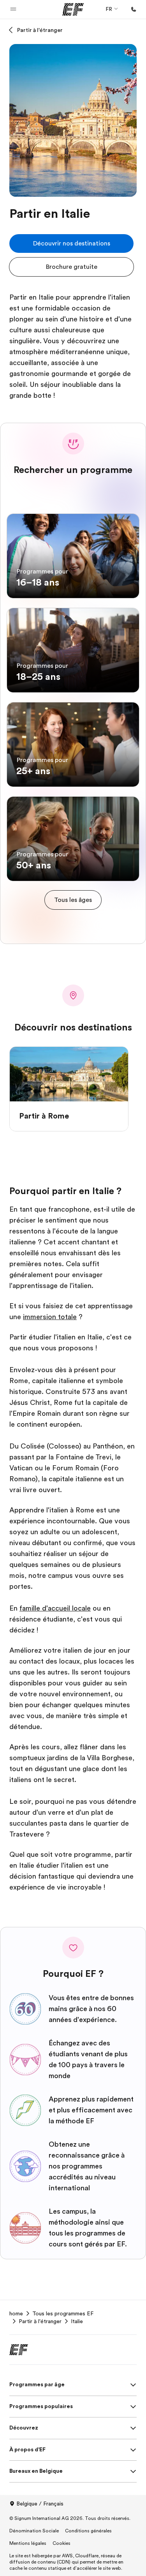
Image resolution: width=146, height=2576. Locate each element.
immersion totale (50, 1317)
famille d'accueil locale (55, 1608)
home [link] (16, 2313)
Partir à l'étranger (40, 30)
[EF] (73, 9)
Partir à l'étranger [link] (40, 2321)
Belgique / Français (40, 2504)
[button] (13, 9)
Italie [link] (77, 2321)
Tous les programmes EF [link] (63, 2313)
